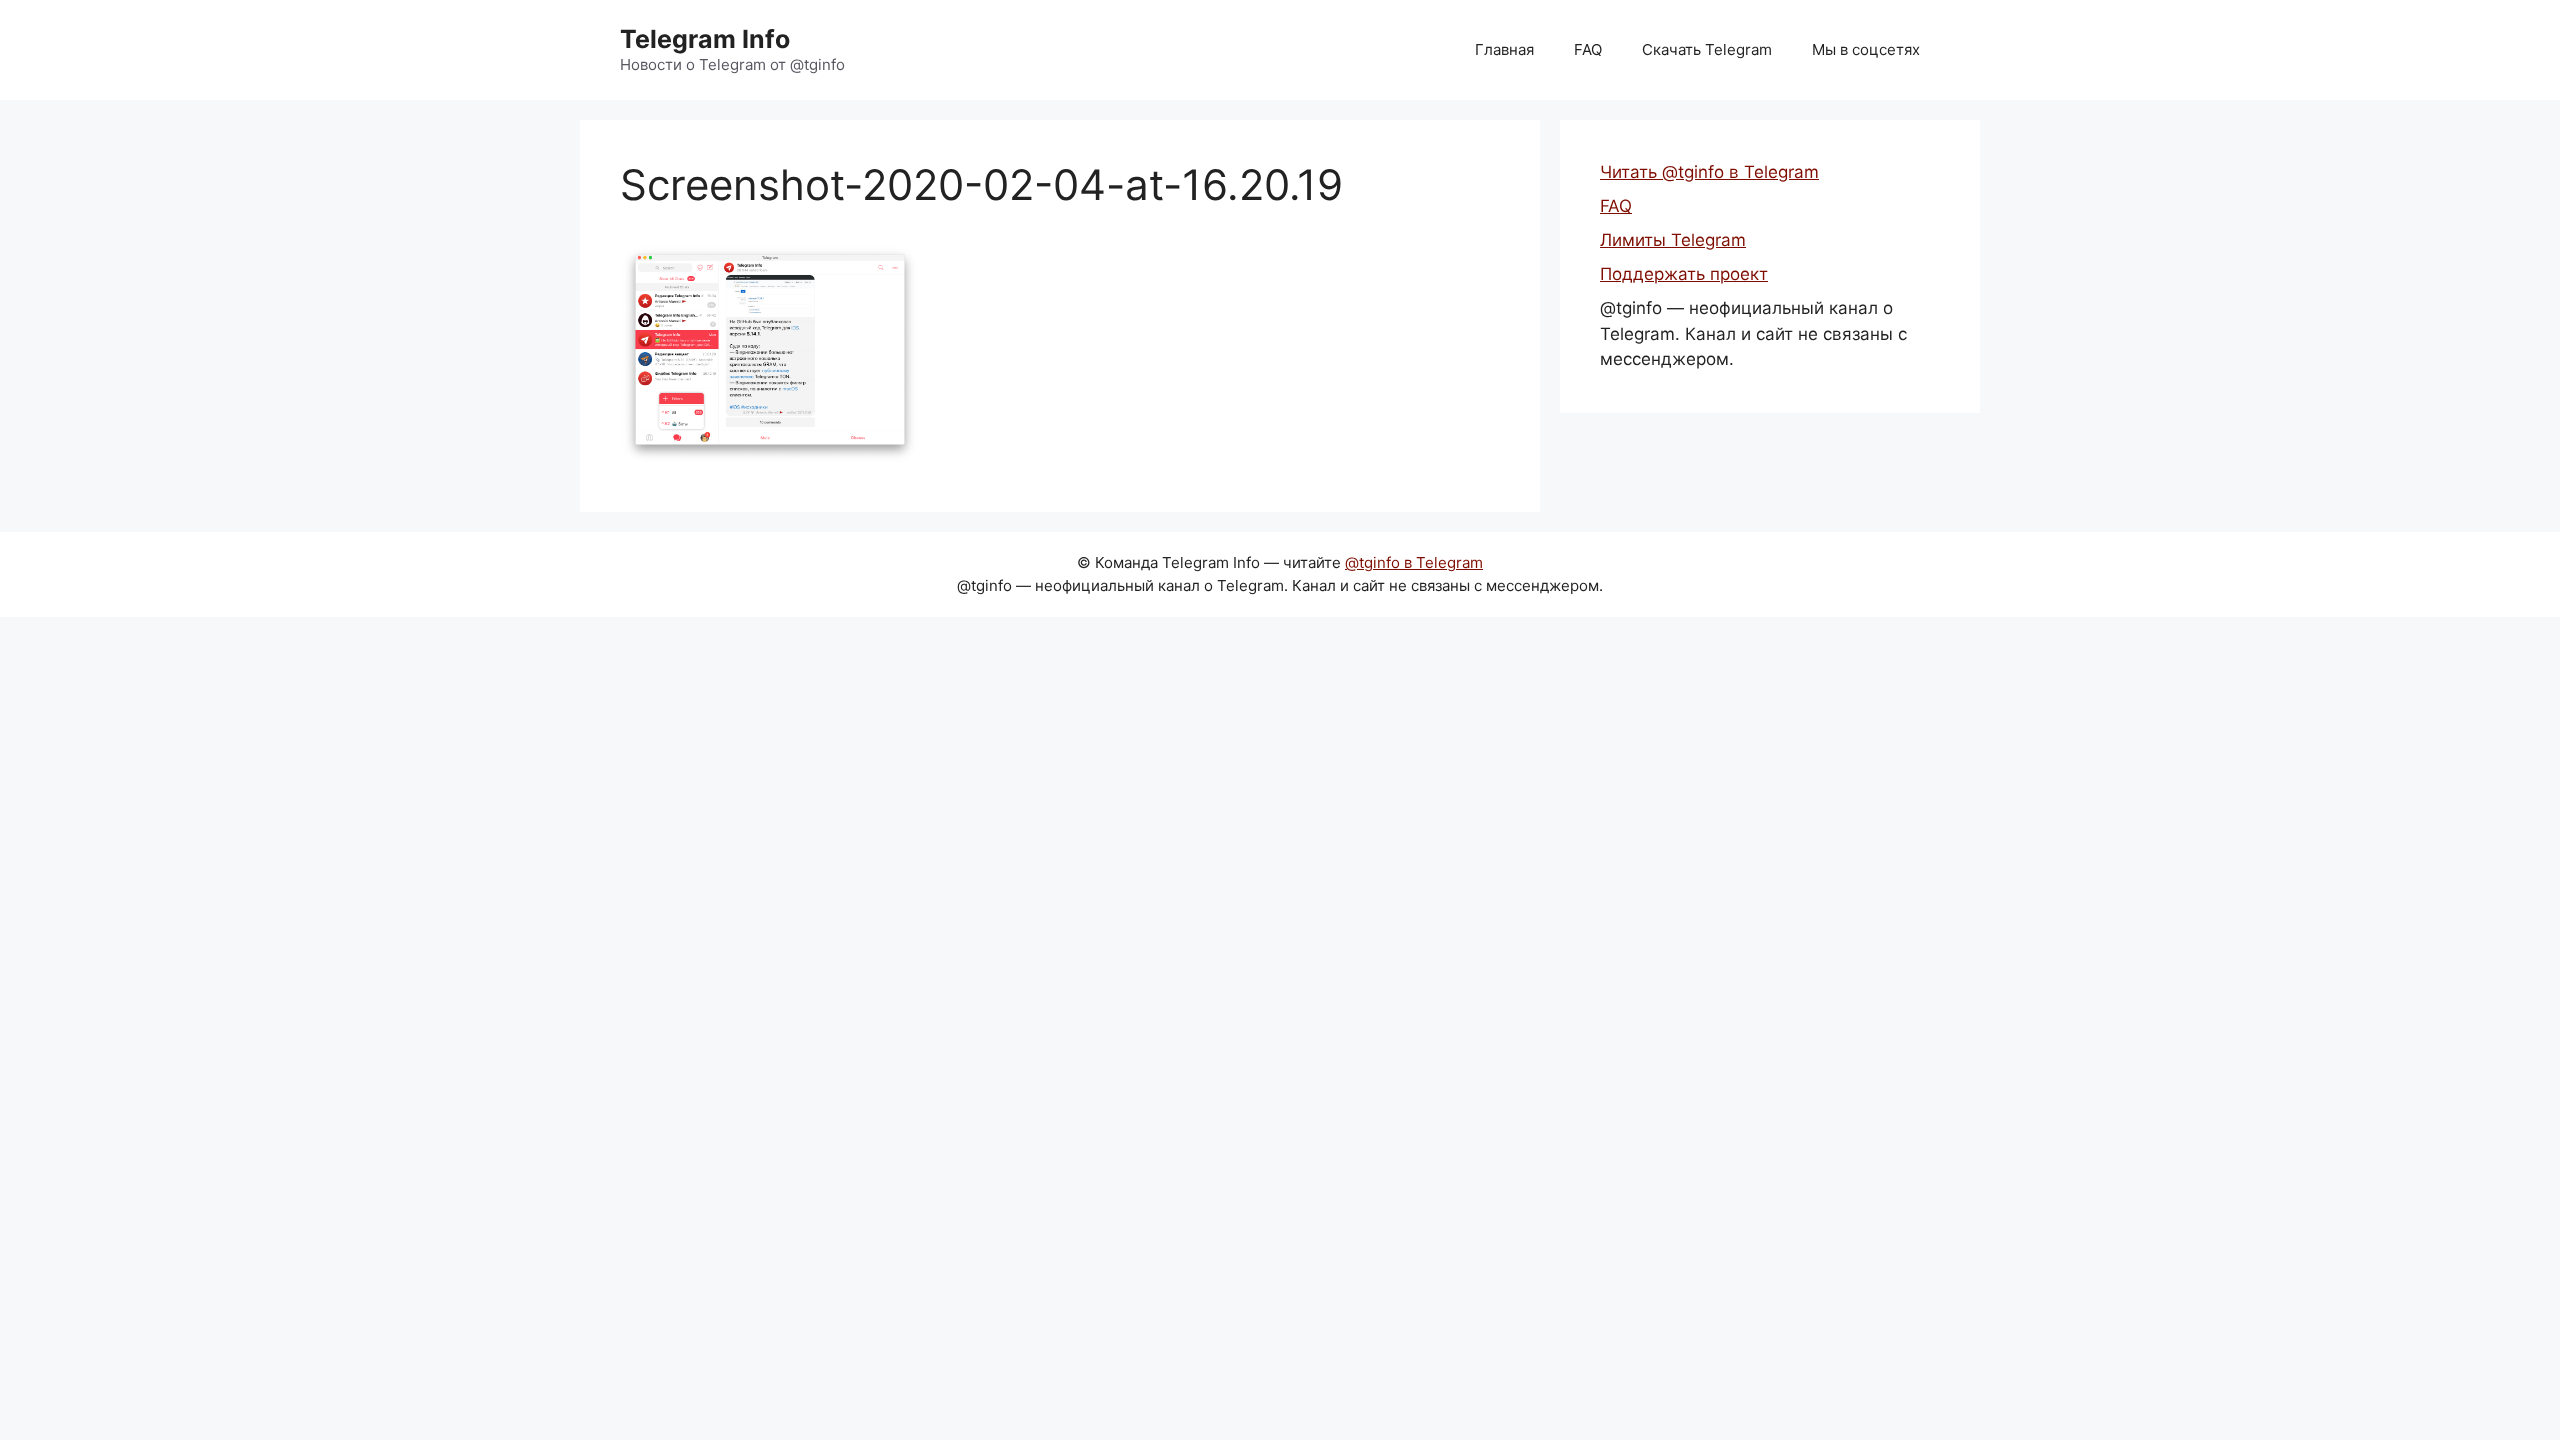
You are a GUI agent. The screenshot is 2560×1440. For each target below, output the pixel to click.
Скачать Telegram (1707, 49)
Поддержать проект (1684, 274)
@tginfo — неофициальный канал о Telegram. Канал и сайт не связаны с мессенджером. (1753, 333)
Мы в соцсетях (1866, 49)
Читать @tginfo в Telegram (1709, 172)
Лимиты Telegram (1673, 240)
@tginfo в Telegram (1414, 562)
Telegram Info (705, 39)
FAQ (1588, 49)
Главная (1504, 49)
